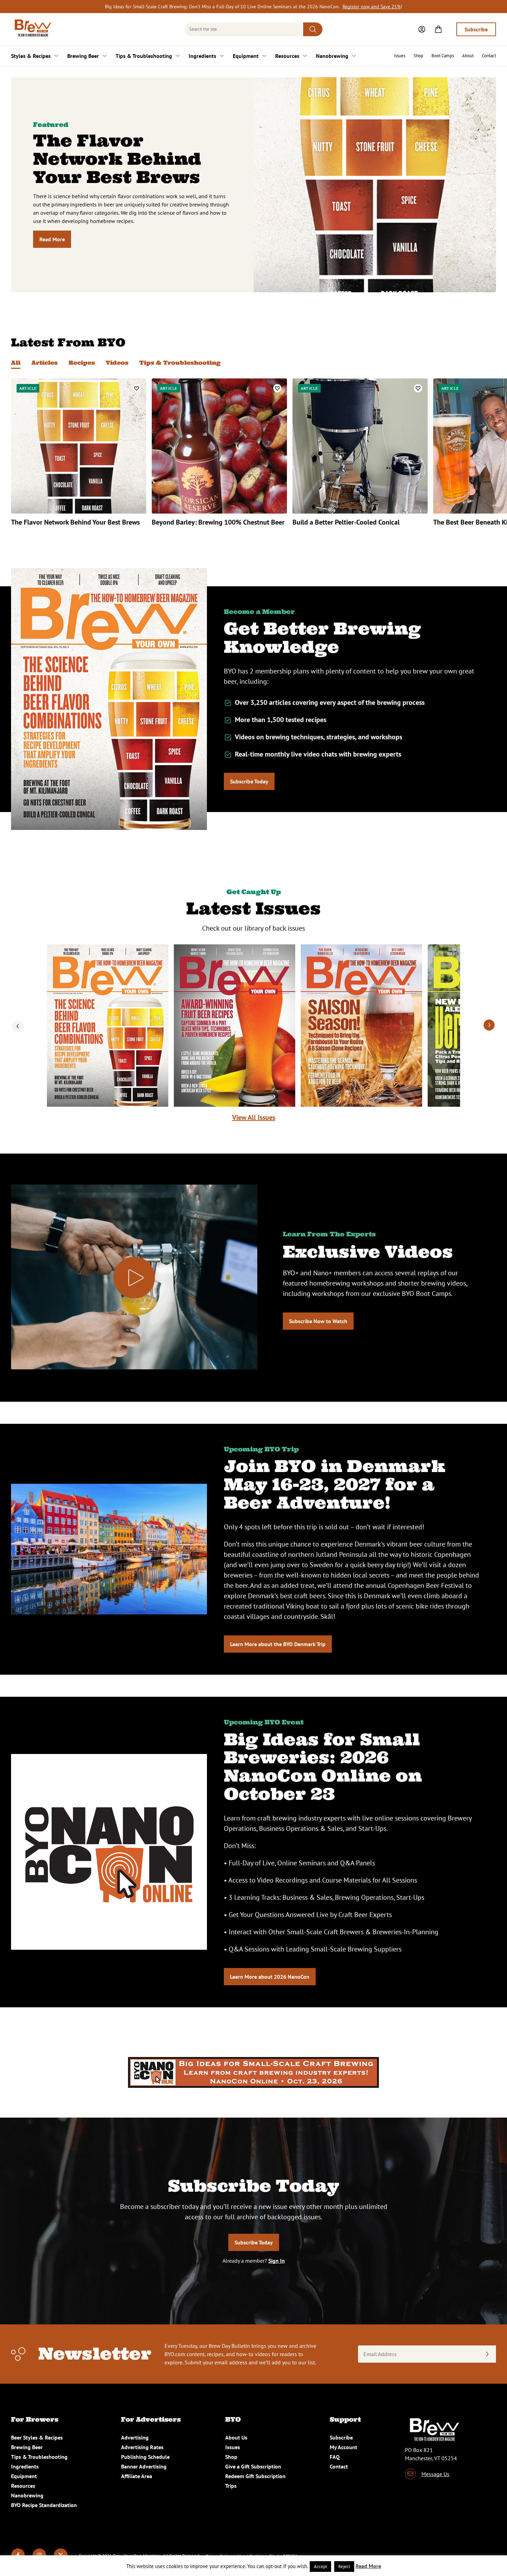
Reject (344, 2567)
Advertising (135, 2437)
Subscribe (476, 29)
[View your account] (422, 29)
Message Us (435, 2474)
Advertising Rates (142, 2447)
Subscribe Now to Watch (318, 1321)
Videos (117, 363)
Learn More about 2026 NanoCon (270, 1977)
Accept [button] (320, 2567)
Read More (52, 239)
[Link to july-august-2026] (235, 1026)
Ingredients (202, 56)
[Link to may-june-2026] (361, 1026)
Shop (418, 56)
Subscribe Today (249, 781)
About (468, 56)
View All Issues (254, 1117)
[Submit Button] (313, 29)
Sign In (277, 2261)
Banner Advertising (144, 2466)
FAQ (335, 2457)
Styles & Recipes (31, 56)
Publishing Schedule (145, 2457)
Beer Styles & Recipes (37, 2437)
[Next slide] (489, 1026)
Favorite (137, 388)
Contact (489, 56)
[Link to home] (32, 29)
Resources (287, 56)
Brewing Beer (83, 56)
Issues (400, 56)
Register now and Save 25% (372, 7)
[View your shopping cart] (438, 29)
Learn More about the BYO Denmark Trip (278, 1644)
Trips (231, 2486)
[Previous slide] (18, 1026)
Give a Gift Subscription (253, 2466)
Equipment (246, 56)
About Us (236, 2437)
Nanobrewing (332, 56)
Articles (44, 363)
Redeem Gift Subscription (255, 2476)
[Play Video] (134, 1278)
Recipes (82, 363)
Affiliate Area (137, 2476)
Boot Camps (443, 56)
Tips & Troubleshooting (144, 56)
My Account (344, 2447)
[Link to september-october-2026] (108, 1026)
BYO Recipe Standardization (44, 2505)
